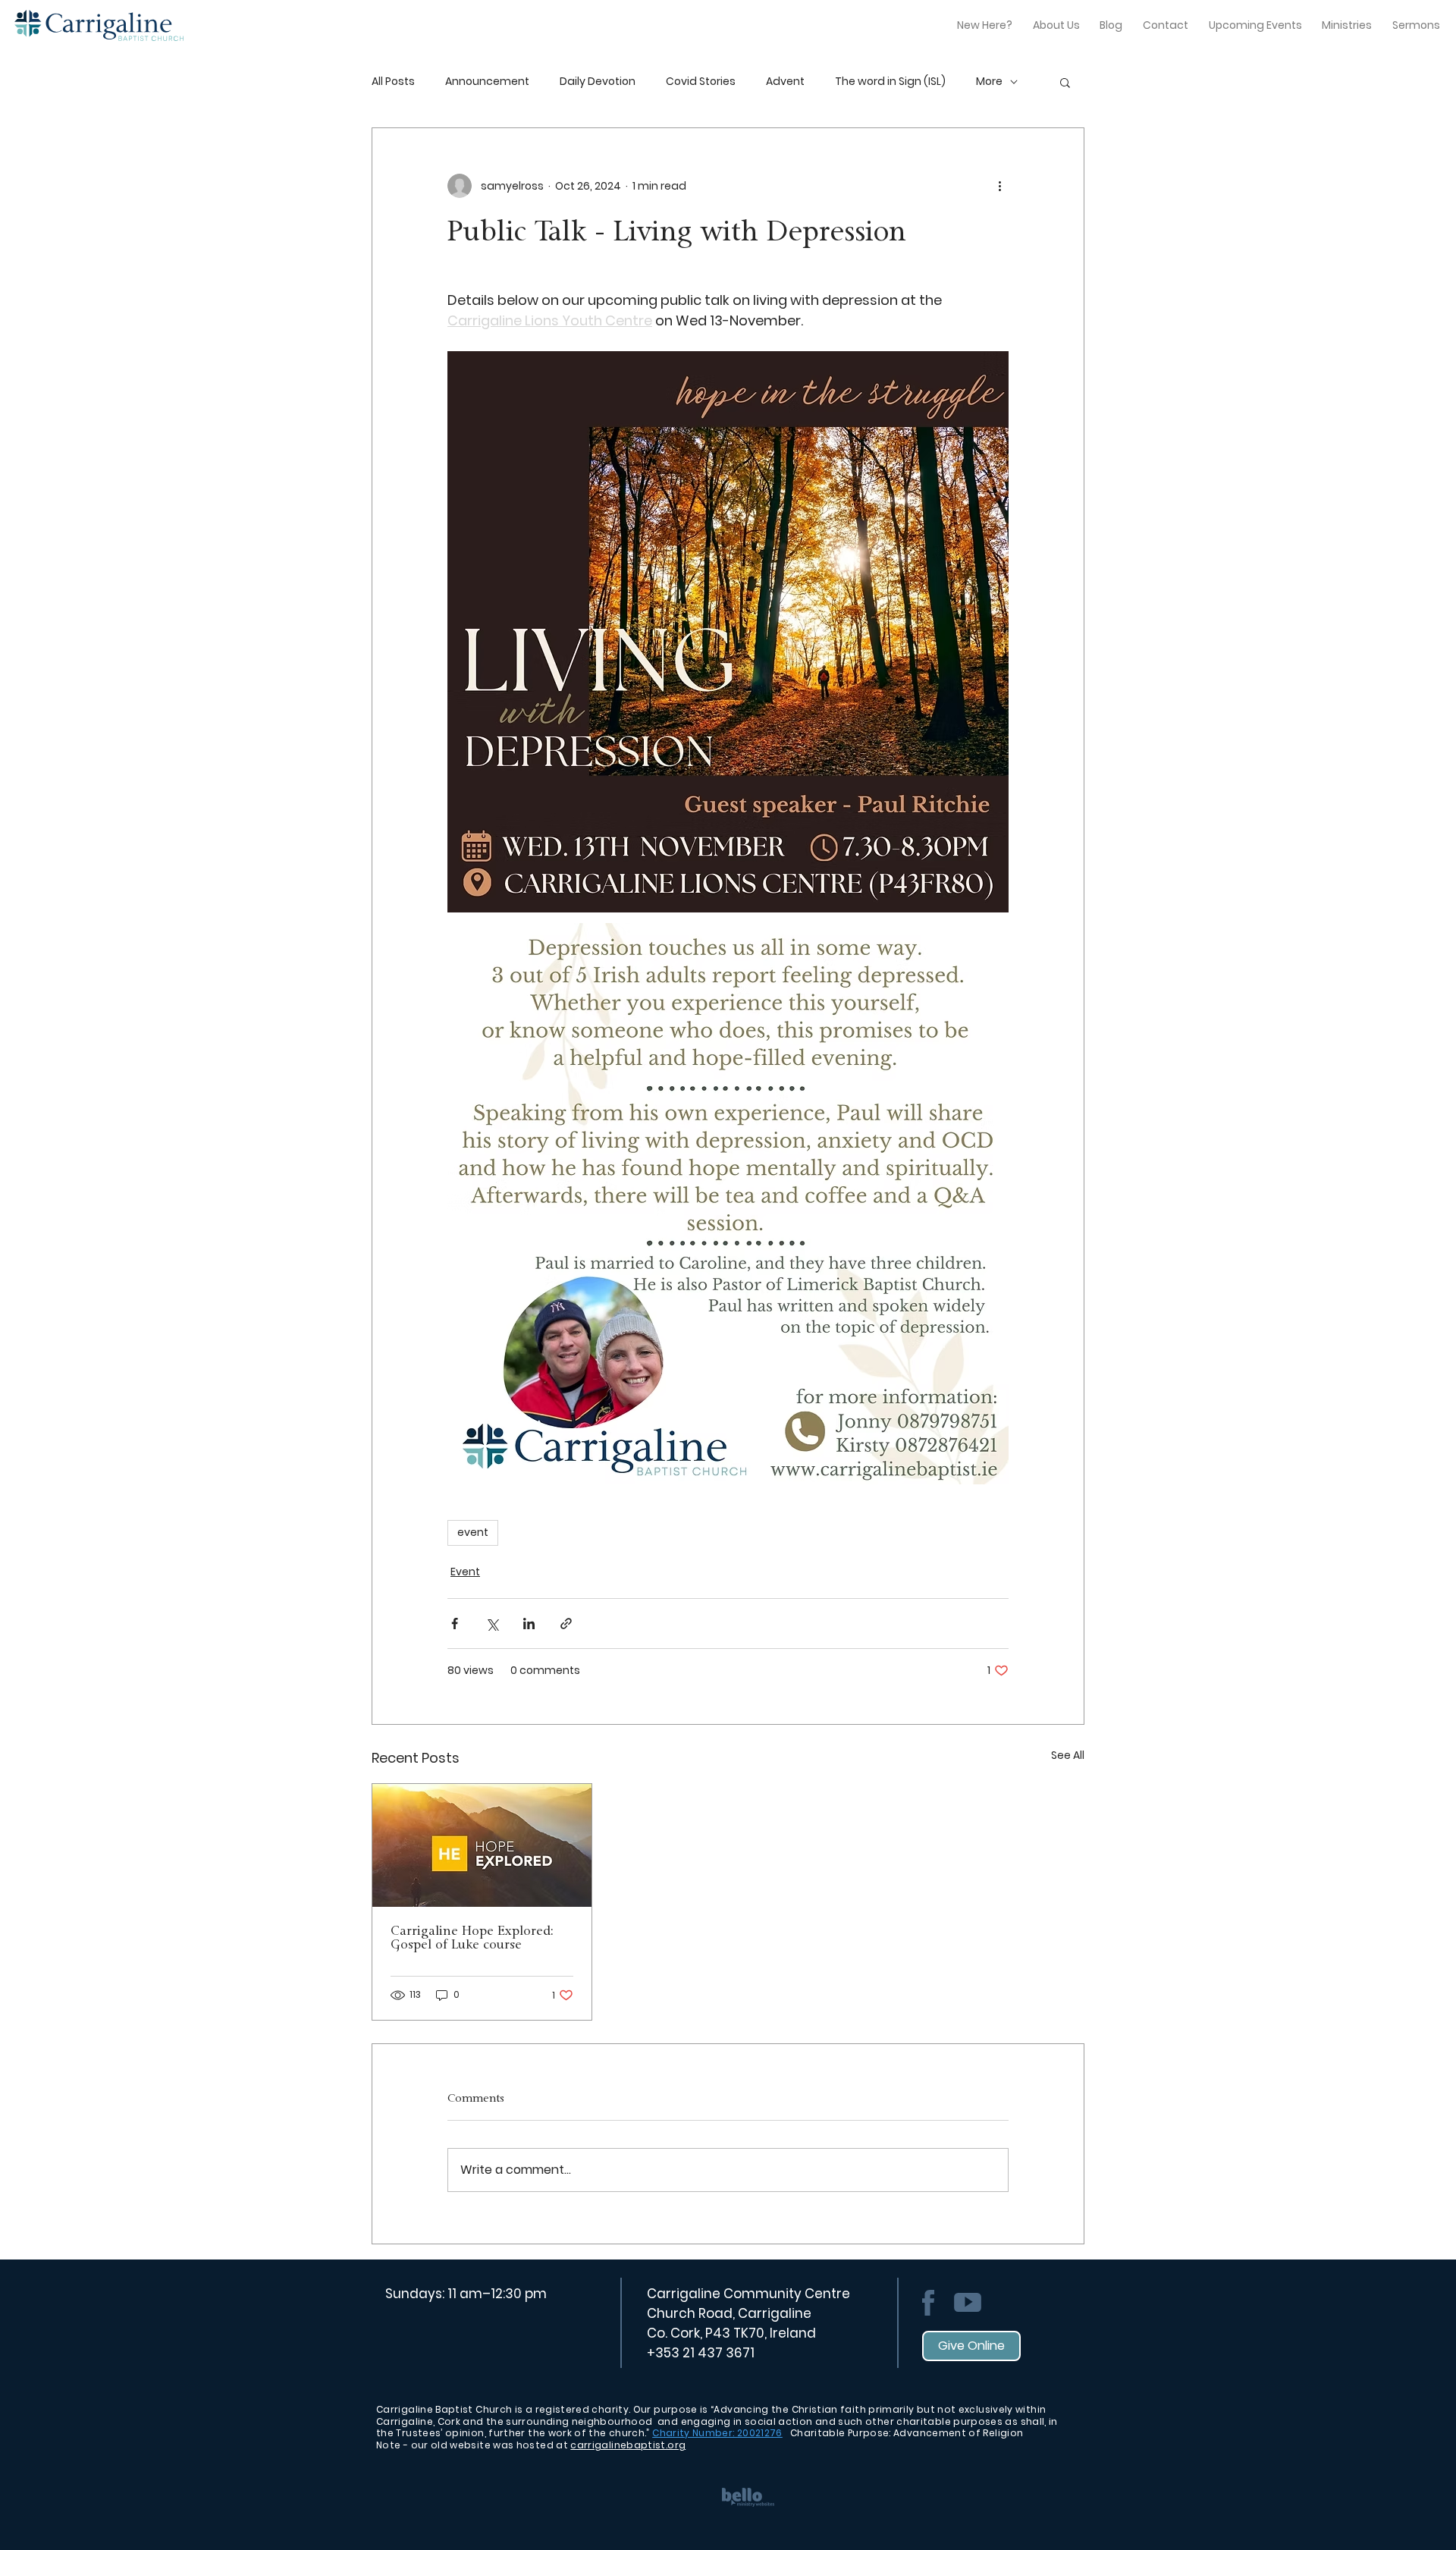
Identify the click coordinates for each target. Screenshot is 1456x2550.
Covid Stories (701, 82)
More (989, 82)
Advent (785, 82)
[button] (1065, 82)
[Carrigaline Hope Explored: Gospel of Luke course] (482, 1845)
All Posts (393, 82)
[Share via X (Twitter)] (492, 1624)
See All (1068, 1755)
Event (465, 1572)
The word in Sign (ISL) (890, 82)
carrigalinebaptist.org (628, 2445)
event (473, 1532)
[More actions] (999, 186)
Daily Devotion (598, 82)
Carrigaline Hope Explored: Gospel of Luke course (472, 1939)
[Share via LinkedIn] (529, 1624)
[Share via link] (566, 1624)
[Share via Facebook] (455, 1624)
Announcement (487, 82)
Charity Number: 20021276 (717, 2433)
